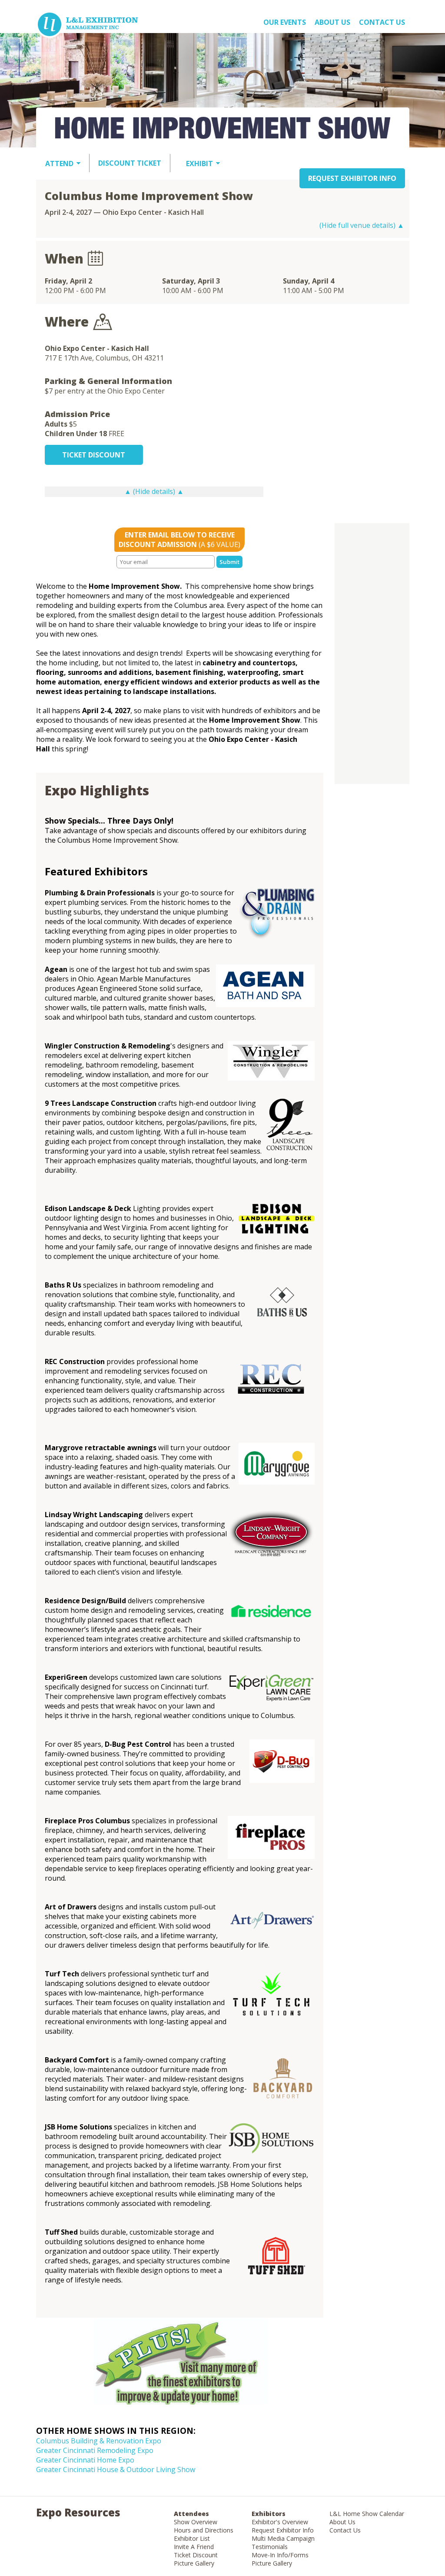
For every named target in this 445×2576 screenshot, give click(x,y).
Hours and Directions (204, 2530)
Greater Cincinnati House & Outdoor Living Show (116, 2469)
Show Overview (196, 2522)
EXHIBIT (199, 164)
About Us (342, 2522)
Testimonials (270, 2547)
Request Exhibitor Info (283, 2530)
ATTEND (59, 164)
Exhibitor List (192, 2538)
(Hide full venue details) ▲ (362, 225)
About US (332, 22)
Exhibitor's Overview (280, 2522)
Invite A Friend (194, 2547)
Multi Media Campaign (283, 2538)
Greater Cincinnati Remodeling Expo (95, 2450)
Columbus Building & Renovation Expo (99, 2441)
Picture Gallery (194, 2563)
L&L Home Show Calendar (367, 2514)
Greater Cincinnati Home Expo (85, 2460)
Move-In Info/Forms (280, 2555)
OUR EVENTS (285, 22)
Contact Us (382, 22)
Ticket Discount (196, 2555)
